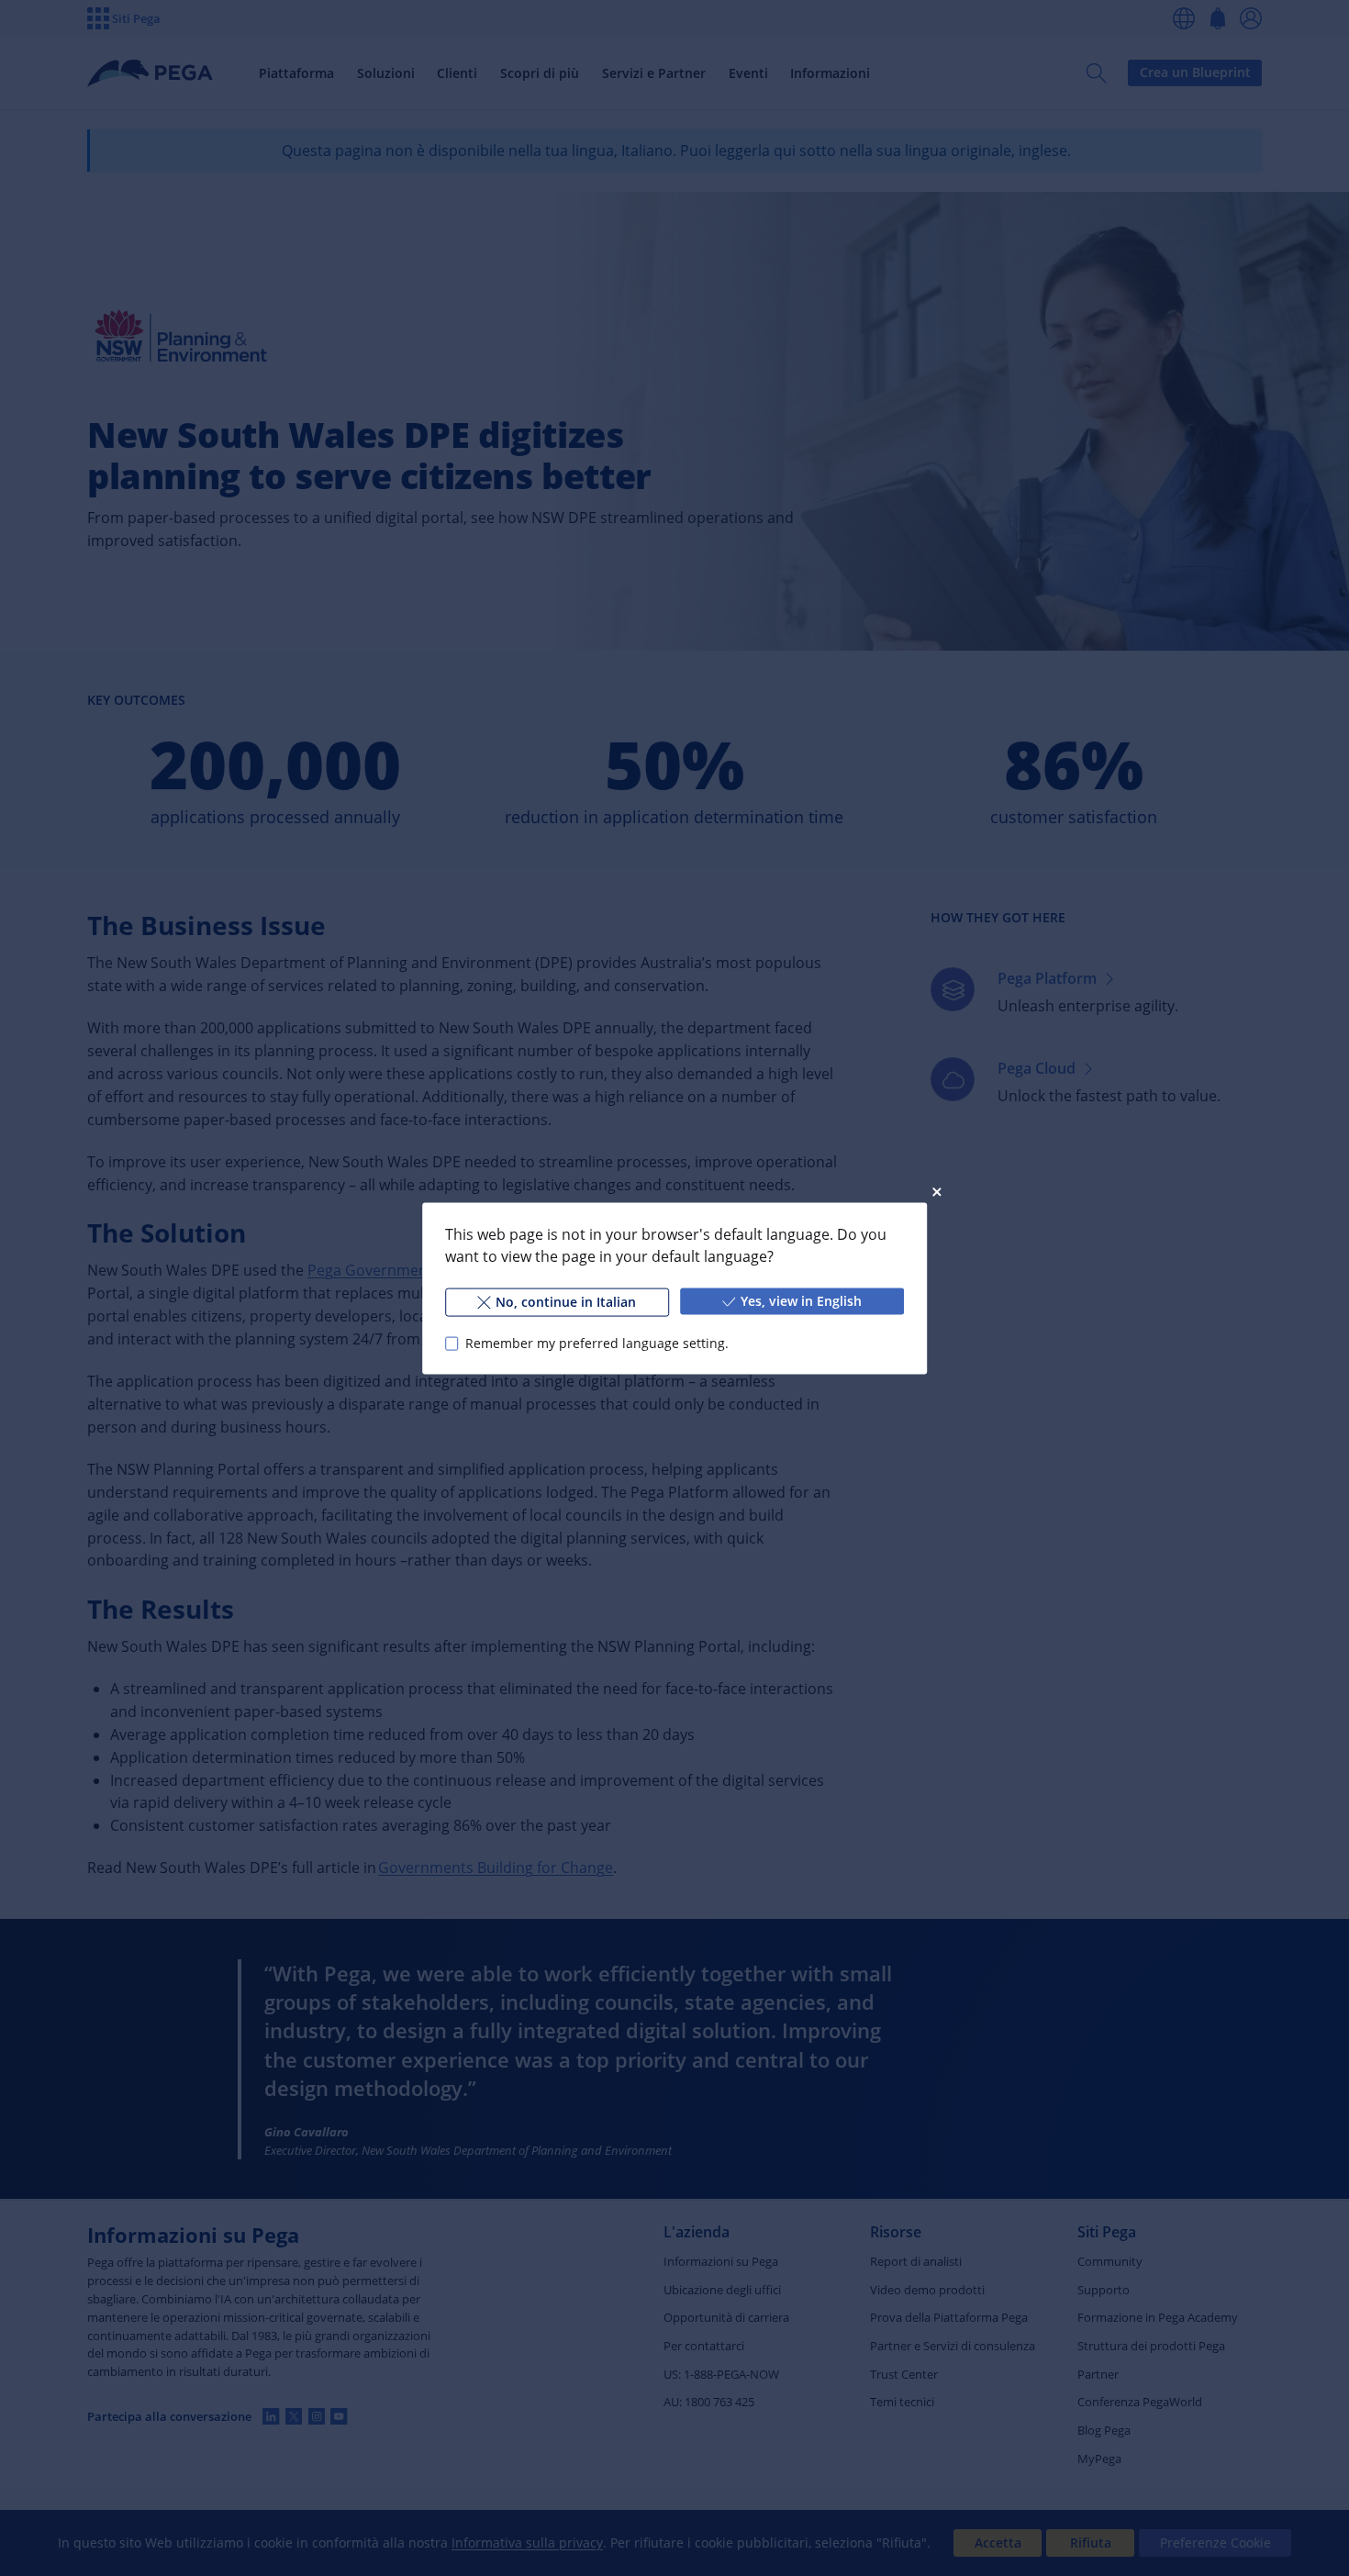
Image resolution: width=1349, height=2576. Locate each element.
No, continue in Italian (566, 1301)
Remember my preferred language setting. (597, 1343)
